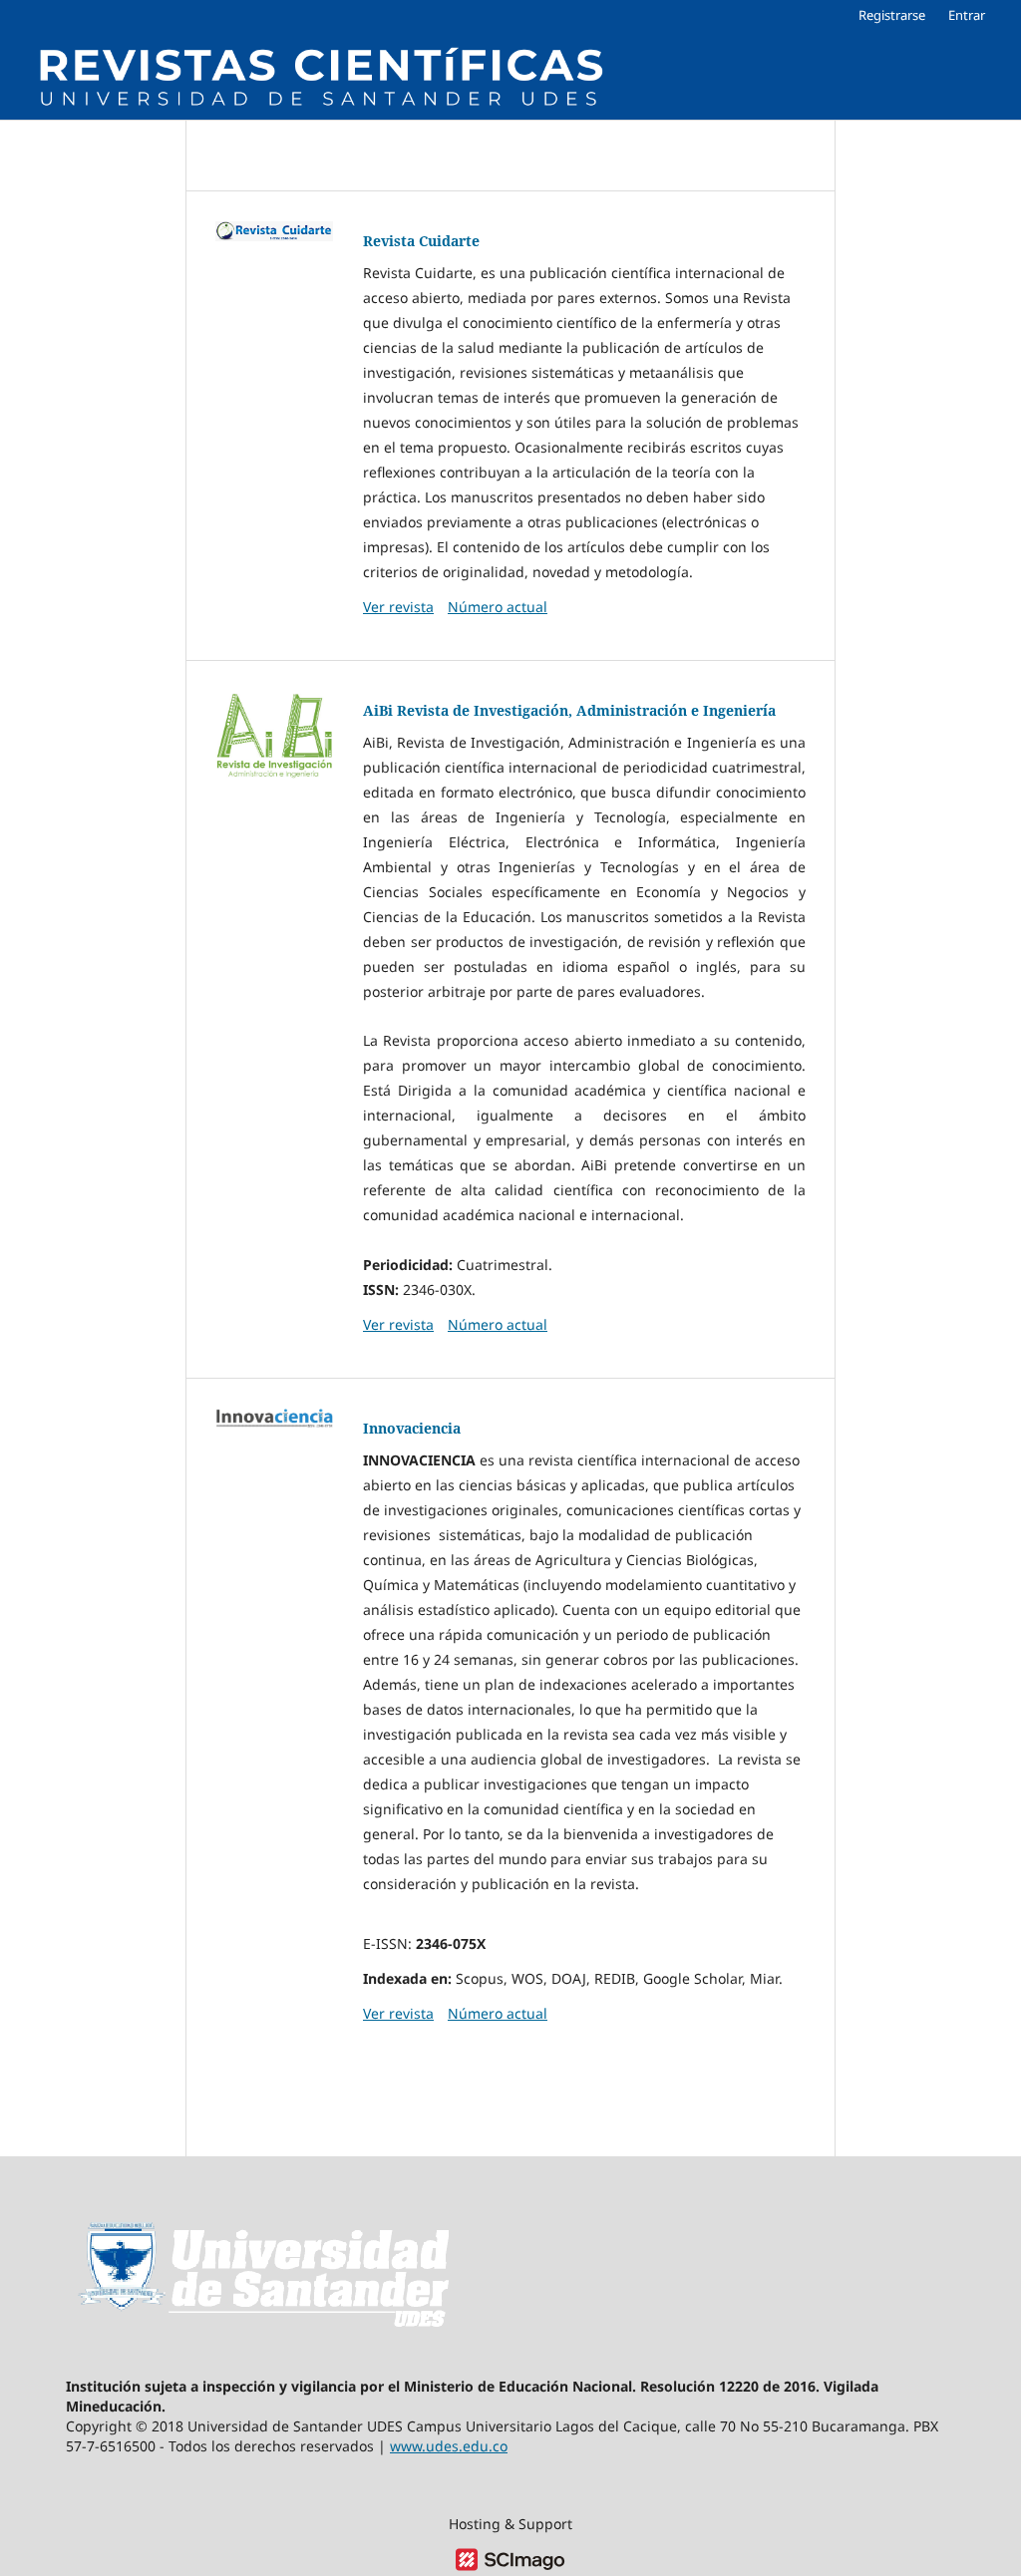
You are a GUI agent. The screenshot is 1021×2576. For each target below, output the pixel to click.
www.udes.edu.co (449, 2446)
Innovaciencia (412, 1428)
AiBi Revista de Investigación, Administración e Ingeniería (569, 710)
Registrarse (892, 15)
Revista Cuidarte (421, 241)
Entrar (967, 15)
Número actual (498, 607)
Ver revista (398, 607)
